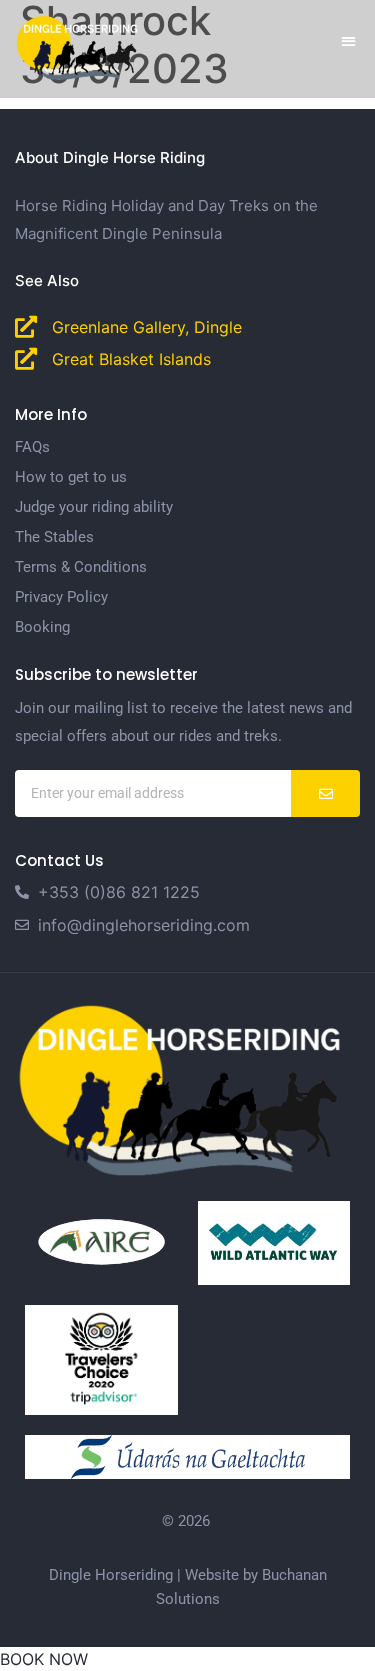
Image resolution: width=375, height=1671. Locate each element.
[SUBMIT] (325, 793)
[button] (349, 40)
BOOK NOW (44, 1659)
